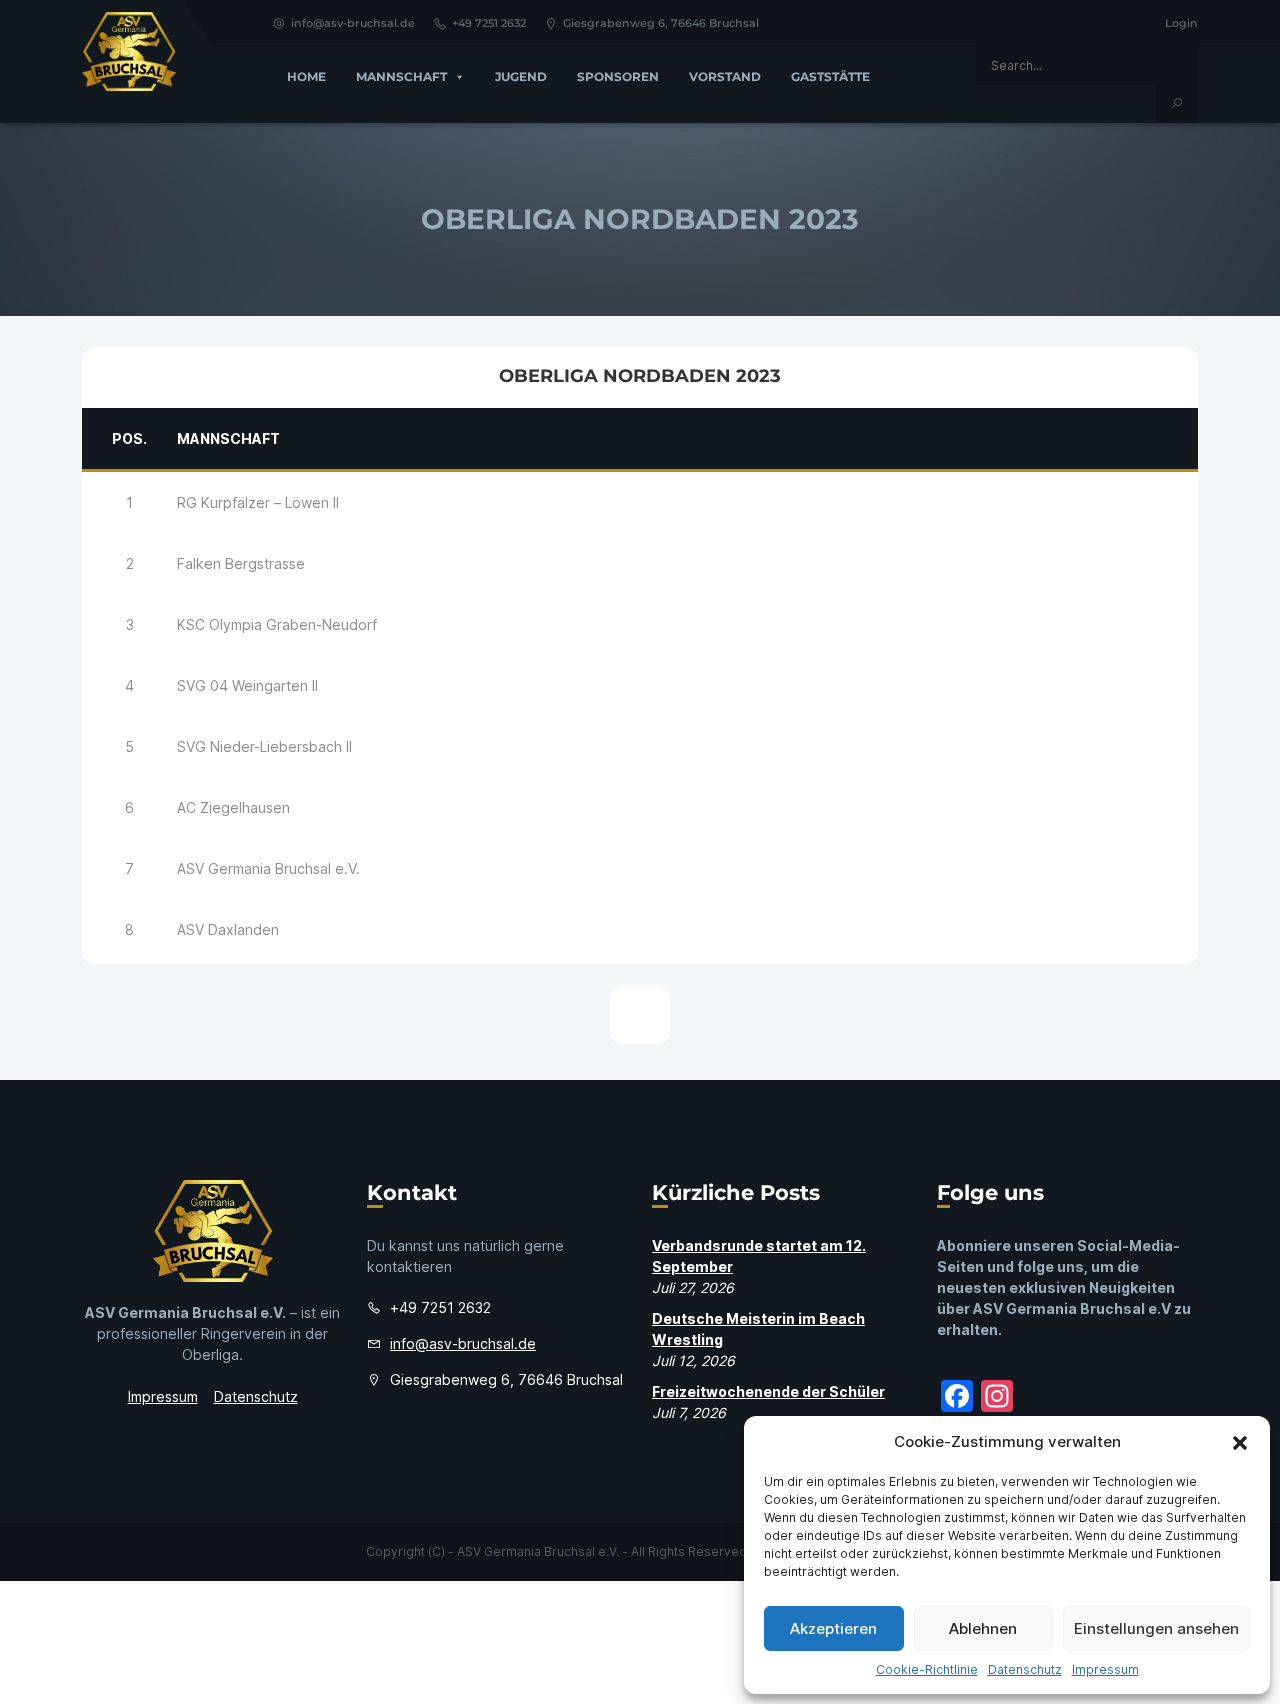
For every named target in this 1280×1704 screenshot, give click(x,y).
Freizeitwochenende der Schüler (768, 1391)
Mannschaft (401, 76)
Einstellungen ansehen (1156, 1628)
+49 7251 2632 (489, 23)
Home (306, 76)
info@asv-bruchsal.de (353, 23)
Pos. (129, 438)
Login (1181, 23)
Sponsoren (618, 76)
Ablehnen (983, 1628)
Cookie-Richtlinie (927, 1669)
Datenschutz (1025, 1669)
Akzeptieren (833, 1628)
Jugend (521, 76)
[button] (1240, 1442)
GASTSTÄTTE (830, 76)
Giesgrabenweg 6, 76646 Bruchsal (661, 23)
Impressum (1105, 1669)
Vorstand (725, 76)
